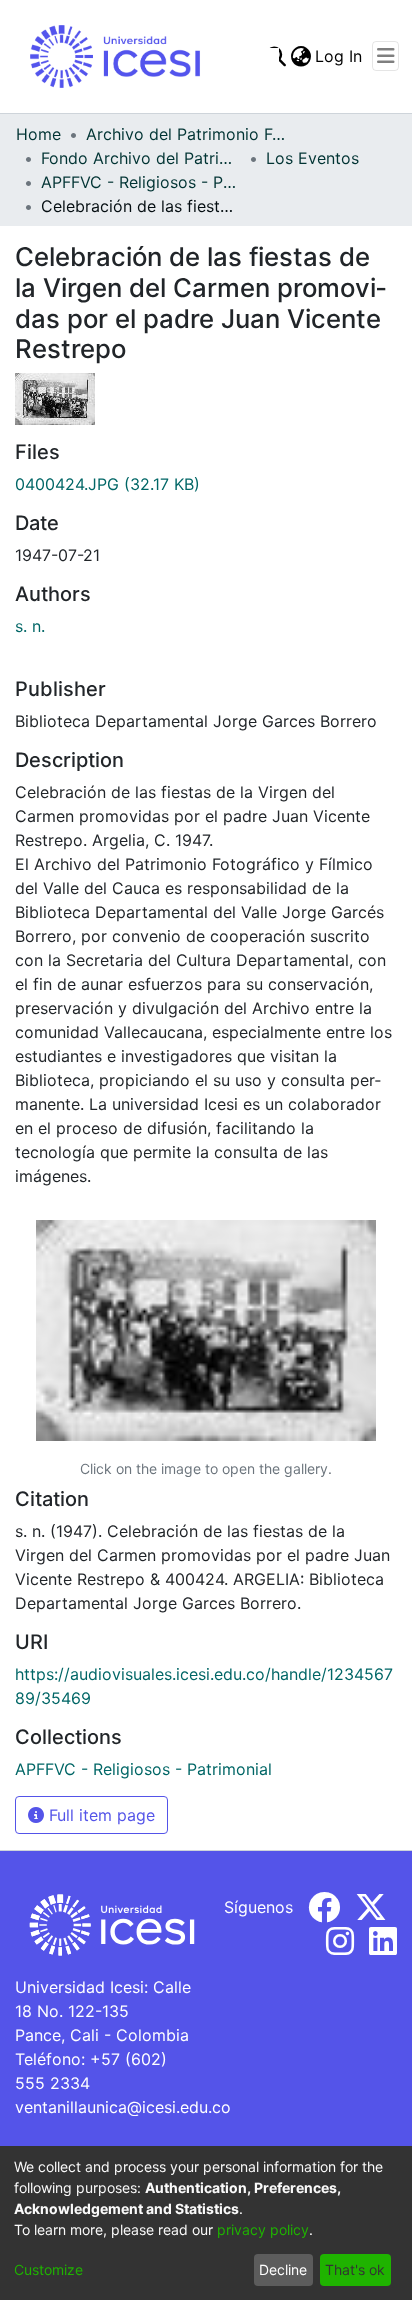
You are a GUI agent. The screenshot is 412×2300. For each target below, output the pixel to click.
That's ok (355, 2269)
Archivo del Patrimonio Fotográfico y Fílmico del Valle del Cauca (186, 134)
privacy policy (263, 2229)
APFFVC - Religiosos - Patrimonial (141, 182)
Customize (48, 2269)
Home (38, 134)
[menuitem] (300, 56)
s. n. (30, 626)
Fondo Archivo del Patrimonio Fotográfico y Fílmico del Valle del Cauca (141, 158)
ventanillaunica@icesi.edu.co (123, 2107)
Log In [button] (339, 56)
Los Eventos (312, 158)
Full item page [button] (99, 1815)
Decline (283, 2269)
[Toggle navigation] (385, 56)
